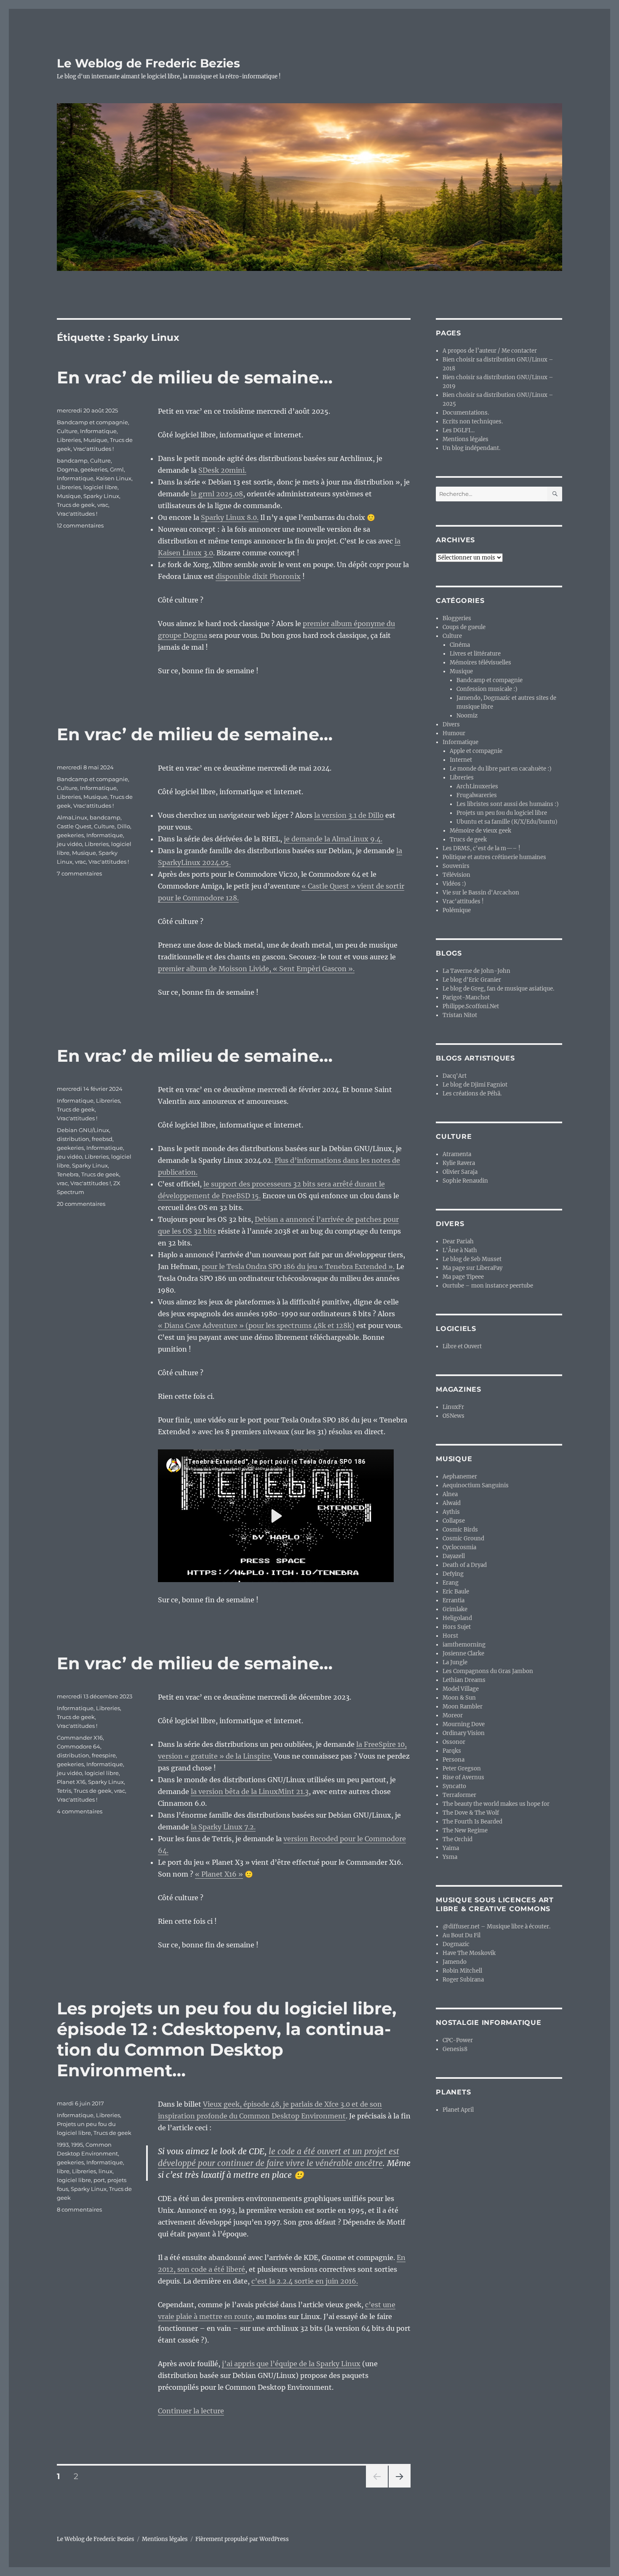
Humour (454, 733)
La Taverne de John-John (476, 971)
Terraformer (459, 1795)
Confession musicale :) (487, 689)
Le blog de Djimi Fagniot (475, 1085)
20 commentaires (81, 1204)
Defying (453, 1574)
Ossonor (454, 1742)
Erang (451, 1583)
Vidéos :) (454, 884)
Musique (95, 440)
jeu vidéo (69, 844)
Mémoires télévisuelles (480, 663)
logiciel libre (100, 487)
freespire (104, 1755)
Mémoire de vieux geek (480, 831)
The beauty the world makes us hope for (496, 1804)
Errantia (454, 1600)
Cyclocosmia (459, 1547)
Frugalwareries (477, 795)
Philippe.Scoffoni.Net (471, 1006)
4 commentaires (80, 1811)
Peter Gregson (462, 1769)
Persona (454, 1760)
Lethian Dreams (464, 1680)
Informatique (98, 431)
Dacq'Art (455, 1076)
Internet (461, 760)
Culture (67, 431)
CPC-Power (458, 2040)
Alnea (450, 1494)
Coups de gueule (464, 627)
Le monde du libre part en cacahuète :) (501, 769)
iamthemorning (464, 1645)
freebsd (102, 1139)
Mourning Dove (464, 1724)
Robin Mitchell (462, 1971)
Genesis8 (455, 2049)
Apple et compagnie (476, 751)
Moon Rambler (463, 1707)
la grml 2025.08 (217, 494)
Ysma (450, 1857)
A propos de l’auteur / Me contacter (490, 351)
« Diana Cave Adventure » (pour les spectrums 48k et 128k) (256, 1325)
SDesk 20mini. (222, 470)
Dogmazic (456, 1944)
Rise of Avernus (463, 1777)
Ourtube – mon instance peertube (488, 1286)
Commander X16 (80, 1738)
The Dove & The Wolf (471, 1813)
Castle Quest (74, 826)
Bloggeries (457, 618)
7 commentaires (79, 873)
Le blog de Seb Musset (472, 1259)
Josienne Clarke (463, 1654)
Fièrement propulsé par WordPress (242, 2539)
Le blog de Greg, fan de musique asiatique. (498, 989)
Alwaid (452, 1503)
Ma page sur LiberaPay (472, 1268)
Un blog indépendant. (471, 448)
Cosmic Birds (460, 1530)
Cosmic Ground (463, 1538)
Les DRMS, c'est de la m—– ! (482, 848)
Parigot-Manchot (466, 997)
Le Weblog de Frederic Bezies (148, 63)
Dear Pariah (458, 1241)
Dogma (67, 469)
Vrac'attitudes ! (93, 449)
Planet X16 (71, 1782)
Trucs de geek (76, 505)
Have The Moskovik (469, 1953)
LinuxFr (453, 1407)
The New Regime (465, 1830)
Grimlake (455, 1609)
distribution (73, 1139)
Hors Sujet (457, 1627)
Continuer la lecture (191, 2411)
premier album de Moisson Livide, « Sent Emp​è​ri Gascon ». (256, 969)
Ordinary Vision (464, 1733)
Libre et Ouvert (462, 1346)
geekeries (94, 469)
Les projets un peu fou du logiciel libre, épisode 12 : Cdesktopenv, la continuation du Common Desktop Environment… (227, 2039)
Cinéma (460, 645)
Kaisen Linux (114, 478)
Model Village (461, 1689)
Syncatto (454, 1786)
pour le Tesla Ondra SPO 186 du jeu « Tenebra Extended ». (298, 1267)
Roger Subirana (463, 1980)
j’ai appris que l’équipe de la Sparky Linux (291, 2364)
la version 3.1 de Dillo (349, 815)
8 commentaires (79, 2209)
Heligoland (457, 1618)
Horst (450, 1636)
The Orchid (458, 1839)
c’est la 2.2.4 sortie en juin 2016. (305, 2281)
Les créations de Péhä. (472, 1094)
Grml (117, 469)
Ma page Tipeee (463, 1277)
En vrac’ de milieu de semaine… (195, 377)
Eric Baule (456, 1592)
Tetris (64, 1791)
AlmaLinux (72, 817)
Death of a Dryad (465, 1565)
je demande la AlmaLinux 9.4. (333, 839)
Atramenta (457, 1154)
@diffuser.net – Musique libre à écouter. (496, 1927)
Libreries (69, 440)
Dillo (124, 826)
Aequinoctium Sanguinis (476, 1485)
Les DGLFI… (459, 430)
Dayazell (454, 1556)
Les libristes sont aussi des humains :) (508, 804)
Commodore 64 (79, 1746)
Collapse (454, 1521)
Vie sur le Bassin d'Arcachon (481, 893)
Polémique (457, 910)
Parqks (452, 1751)
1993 (63, 2145)
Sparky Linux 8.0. (230, 517)
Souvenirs (456, 866)
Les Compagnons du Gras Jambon (488, 1671)
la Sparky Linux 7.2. (223, 1827)
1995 (77, 2145)
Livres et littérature (475, 654)
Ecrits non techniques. (473, 422)
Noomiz (467, 716)
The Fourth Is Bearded (472, 1822)
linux (105, 2171)
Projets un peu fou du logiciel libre (502, 813)
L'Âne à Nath (460, 1250)
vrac (103, 505)
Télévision (456, 875)
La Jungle (455, 1662)
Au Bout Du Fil (462, 1935)
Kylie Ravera (459, 1163)
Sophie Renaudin (465, 1181)
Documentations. (466, 413)
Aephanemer (460, 1477)
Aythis (451, 1512)
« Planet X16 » (219, 1874)
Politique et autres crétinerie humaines (494, 857)
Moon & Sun (459, 1698)
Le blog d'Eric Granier (472, 980)
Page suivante (399, 2487)
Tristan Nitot (460, 1015)
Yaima (451, 1848)
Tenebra (68, 1174)
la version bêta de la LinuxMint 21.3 (250, 1791)
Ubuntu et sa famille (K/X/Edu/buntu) (507, 822)
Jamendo (455, 1962)
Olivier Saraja (460, 1172)
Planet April (458, 2110)
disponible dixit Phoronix (258, 576)
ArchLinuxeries (477, 786)
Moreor (453, 1715)
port (99, 2180)
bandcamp (72, 461)
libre (63, 2171)
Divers (451, 724)
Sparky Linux (101, 496)
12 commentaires (80, 525)
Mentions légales (466, 439)
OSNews (454, 1416)
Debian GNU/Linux (83, 1130)
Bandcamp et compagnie (92, 422)
